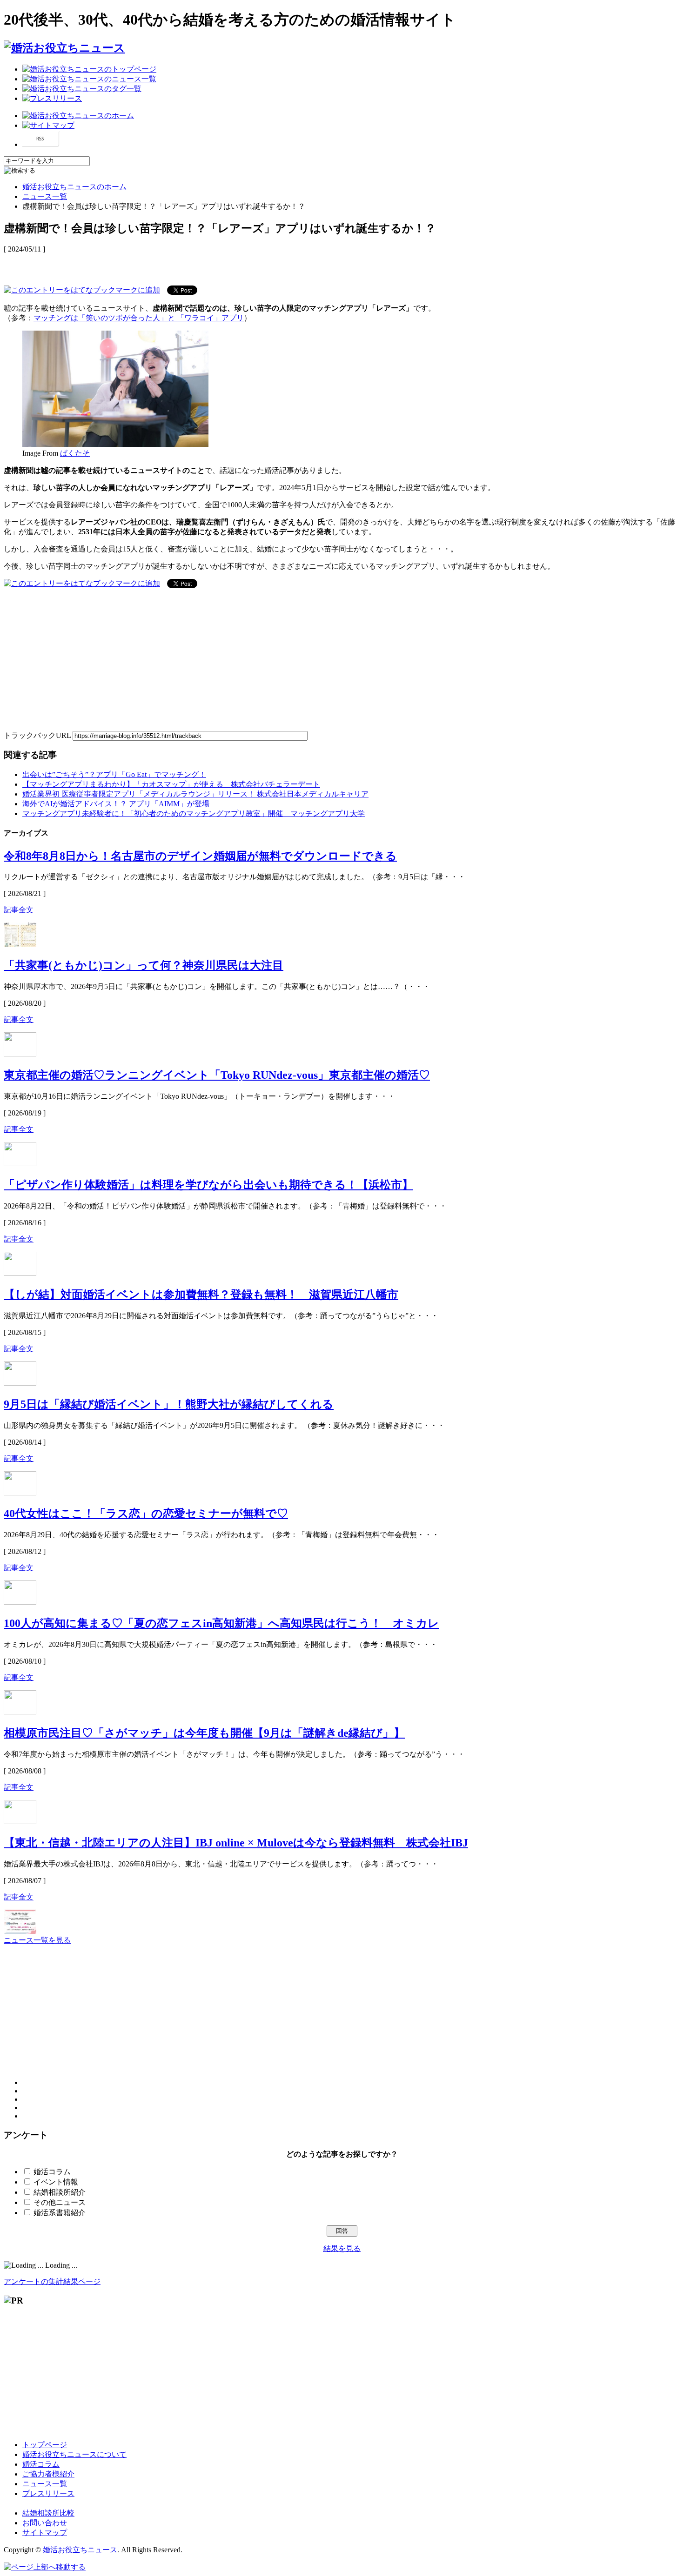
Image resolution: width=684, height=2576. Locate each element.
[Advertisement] (113, 264)
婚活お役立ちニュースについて (74, 2454)
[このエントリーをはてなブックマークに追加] (82, 289)
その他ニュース (60, 2202)
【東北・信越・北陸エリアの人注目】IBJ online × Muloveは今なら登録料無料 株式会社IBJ (236, 1843)
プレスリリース (48, 2493)
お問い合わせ (45, 2523)
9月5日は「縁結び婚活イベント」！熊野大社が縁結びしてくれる (169, 1404)
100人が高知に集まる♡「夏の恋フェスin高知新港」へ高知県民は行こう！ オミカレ (221, 1623)
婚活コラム (52, 2172)
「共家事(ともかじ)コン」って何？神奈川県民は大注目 (144, 965)
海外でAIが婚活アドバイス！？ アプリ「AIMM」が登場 (116, 804)
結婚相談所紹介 (60, 2192)
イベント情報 (56, 2182)
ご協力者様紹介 (48, 2474)
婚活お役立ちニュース (80, 2550)
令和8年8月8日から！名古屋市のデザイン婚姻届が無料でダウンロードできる (200, 856)
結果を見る (342, 2248)
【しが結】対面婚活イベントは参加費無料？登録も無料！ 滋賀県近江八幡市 (201, 1295)
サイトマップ (45, 2533)
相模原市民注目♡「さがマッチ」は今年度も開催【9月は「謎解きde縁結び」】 (204, 1733)
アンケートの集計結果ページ (52, 2281)
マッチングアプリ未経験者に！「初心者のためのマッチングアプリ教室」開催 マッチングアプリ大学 (194, 813)
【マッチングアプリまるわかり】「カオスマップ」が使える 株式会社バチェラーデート (171, 784)
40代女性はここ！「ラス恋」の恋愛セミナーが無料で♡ (146, 1514)
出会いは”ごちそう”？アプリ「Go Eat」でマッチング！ (114, 774)
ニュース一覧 (45, 196)
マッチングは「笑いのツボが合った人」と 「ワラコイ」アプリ (139, 318)
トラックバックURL (37, 735)
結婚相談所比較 (48, 2513)
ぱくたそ (75, 453)
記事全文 (19, 910)
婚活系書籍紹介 (60, 2213)
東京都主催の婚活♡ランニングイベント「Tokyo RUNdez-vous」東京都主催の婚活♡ (217, 1075)
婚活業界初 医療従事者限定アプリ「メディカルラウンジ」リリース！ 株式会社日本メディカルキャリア (195, 794)
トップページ (45, 2445)
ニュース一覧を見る (37, 1940)
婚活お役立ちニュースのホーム (74, 187)
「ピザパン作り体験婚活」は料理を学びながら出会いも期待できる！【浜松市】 (208, 1185)
